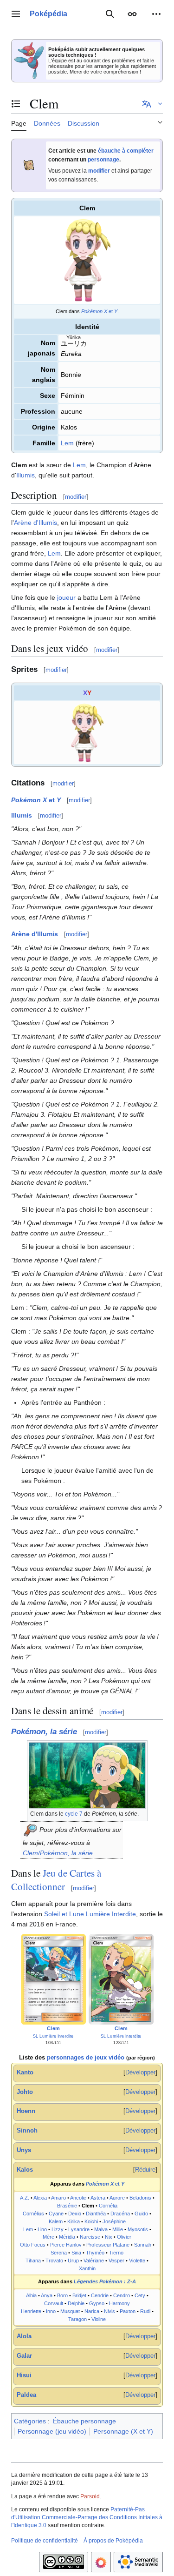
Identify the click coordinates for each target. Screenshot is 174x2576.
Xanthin (87, 2268)
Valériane (94, 2261)
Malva (101, 2229)
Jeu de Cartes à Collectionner (56, 1880)
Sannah (143, 2245)
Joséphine (114, 2221)
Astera (98, 2198)
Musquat (70, 2311)
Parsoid (90, 2496)
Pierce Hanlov (66, 2245)
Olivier (124, 2237)
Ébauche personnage (84, 2421)
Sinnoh (27, 2131)
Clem (53, 2029)
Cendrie (100, 2295)
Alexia (40, 2198)
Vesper (116, 2261)
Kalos (25, 2170)
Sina (76, 2253)
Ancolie (78, 2198)
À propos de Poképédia (113, 2541)
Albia (31, 2295)
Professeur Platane (108, 2245)
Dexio (75, 2214)
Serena (59, 2253)
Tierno (116, 2253)
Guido (141, 2214)
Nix (109, 2237)
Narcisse (90, 2237)
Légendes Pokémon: (105, 2281)
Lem (67, 443)
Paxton (128, 2311)
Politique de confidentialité (45, 2541)
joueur (66, 597)
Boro (62, 2295)
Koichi (91, 2221)
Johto (25, 2092)
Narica (92, 2311)
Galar (24, 2356)
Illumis (26, 475)
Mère (48, 2237)
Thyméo (95, 2253)
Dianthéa (96, 2214)
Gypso (97, 2303)
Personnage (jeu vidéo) (52, 2431)
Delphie (76, 2303)
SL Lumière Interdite (53, 2036)
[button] (16, 14)
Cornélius (33, 2214)
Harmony (119, 2303)
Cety (140, 2295)
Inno (51, 2311)
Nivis (110, 2311)
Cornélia (108, 2206)
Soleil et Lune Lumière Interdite (90, 1914)
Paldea (26, 2395)
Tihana (33, 2261)
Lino (42, 2229)
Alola (24, 2336)
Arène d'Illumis (35, 523)
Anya (47, 2295)
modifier (99, 171)
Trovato (54, 2261)
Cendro (122, 2295)
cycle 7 (74, 1814)
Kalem (56, 2221)
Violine (99, 2319)
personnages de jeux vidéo (86, 2058)
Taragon (77, 2319)
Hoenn (26, 2111)
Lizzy (58, 2229)
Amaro (58, 2198)
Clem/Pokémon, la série (58, 1853)
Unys (24, 2150)
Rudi (145, 2311)
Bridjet (79, 2295)
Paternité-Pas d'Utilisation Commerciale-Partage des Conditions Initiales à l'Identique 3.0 (87, 2517)
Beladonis (140, 2198)
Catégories (30, 2421)
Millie (118, 2229)
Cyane (56, 2214)
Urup (73, 2261)
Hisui (24, 2375)
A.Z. (25, 2198)
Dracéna (120, 2214)
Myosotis (138, 2229)
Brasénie (67, 2206)
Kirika (74, 2221)
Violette (137, 2261)
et (99, 311)
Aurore (117, 2198)
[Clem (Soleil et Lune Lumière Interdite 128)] (121, 1979)
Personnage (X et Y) (123, 2431)
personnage (103, 160)
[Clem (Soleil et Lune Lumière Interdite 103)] (53, 1979)
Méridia (67, 2237)
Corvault (54, 2303)
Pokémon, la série (44, 1732)
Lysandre (79, 2229)
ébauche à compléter (126, 151)
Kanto (25, 2073)
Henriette (31, 2311)
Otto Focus (33, 2245)
